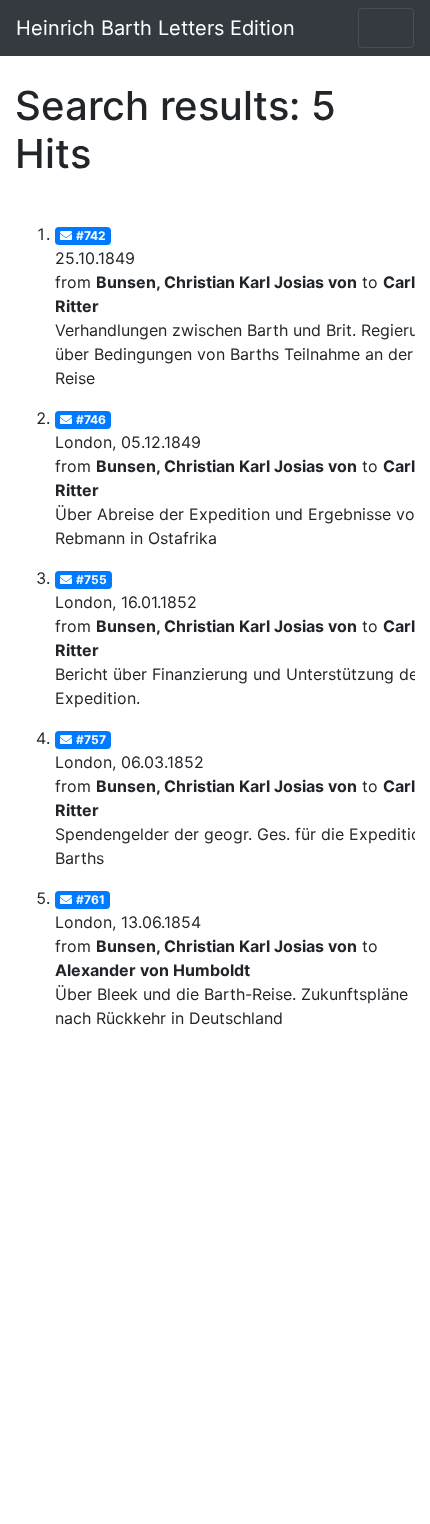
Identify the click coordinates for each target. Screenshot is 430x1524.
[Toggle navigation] (386, 28)
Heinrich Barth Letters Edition (155, 28)
